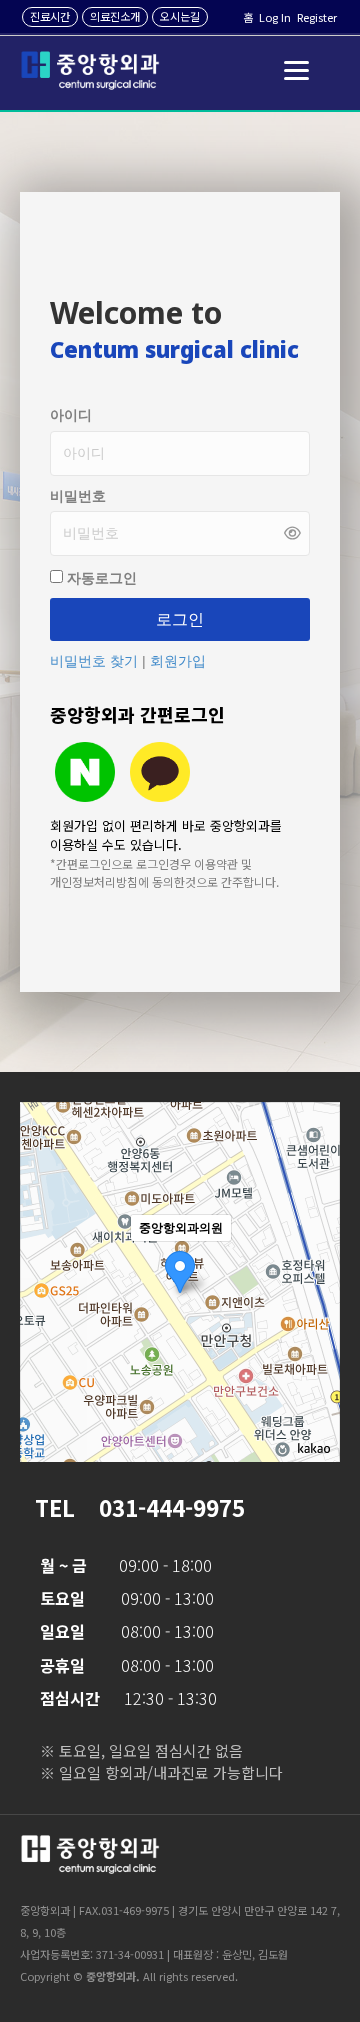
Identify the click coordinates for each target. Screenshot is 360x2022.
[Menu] (296, 71)
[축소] (315, 1279)
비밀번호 (78, 496)
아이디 (71, 415)
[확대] (315, 1246)
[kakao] (160, 772)
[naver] (85, 772)
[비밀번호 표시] (292, 533)
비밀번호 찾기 (96, 661)
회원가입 (178, 661)
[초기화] (315, 1317)
